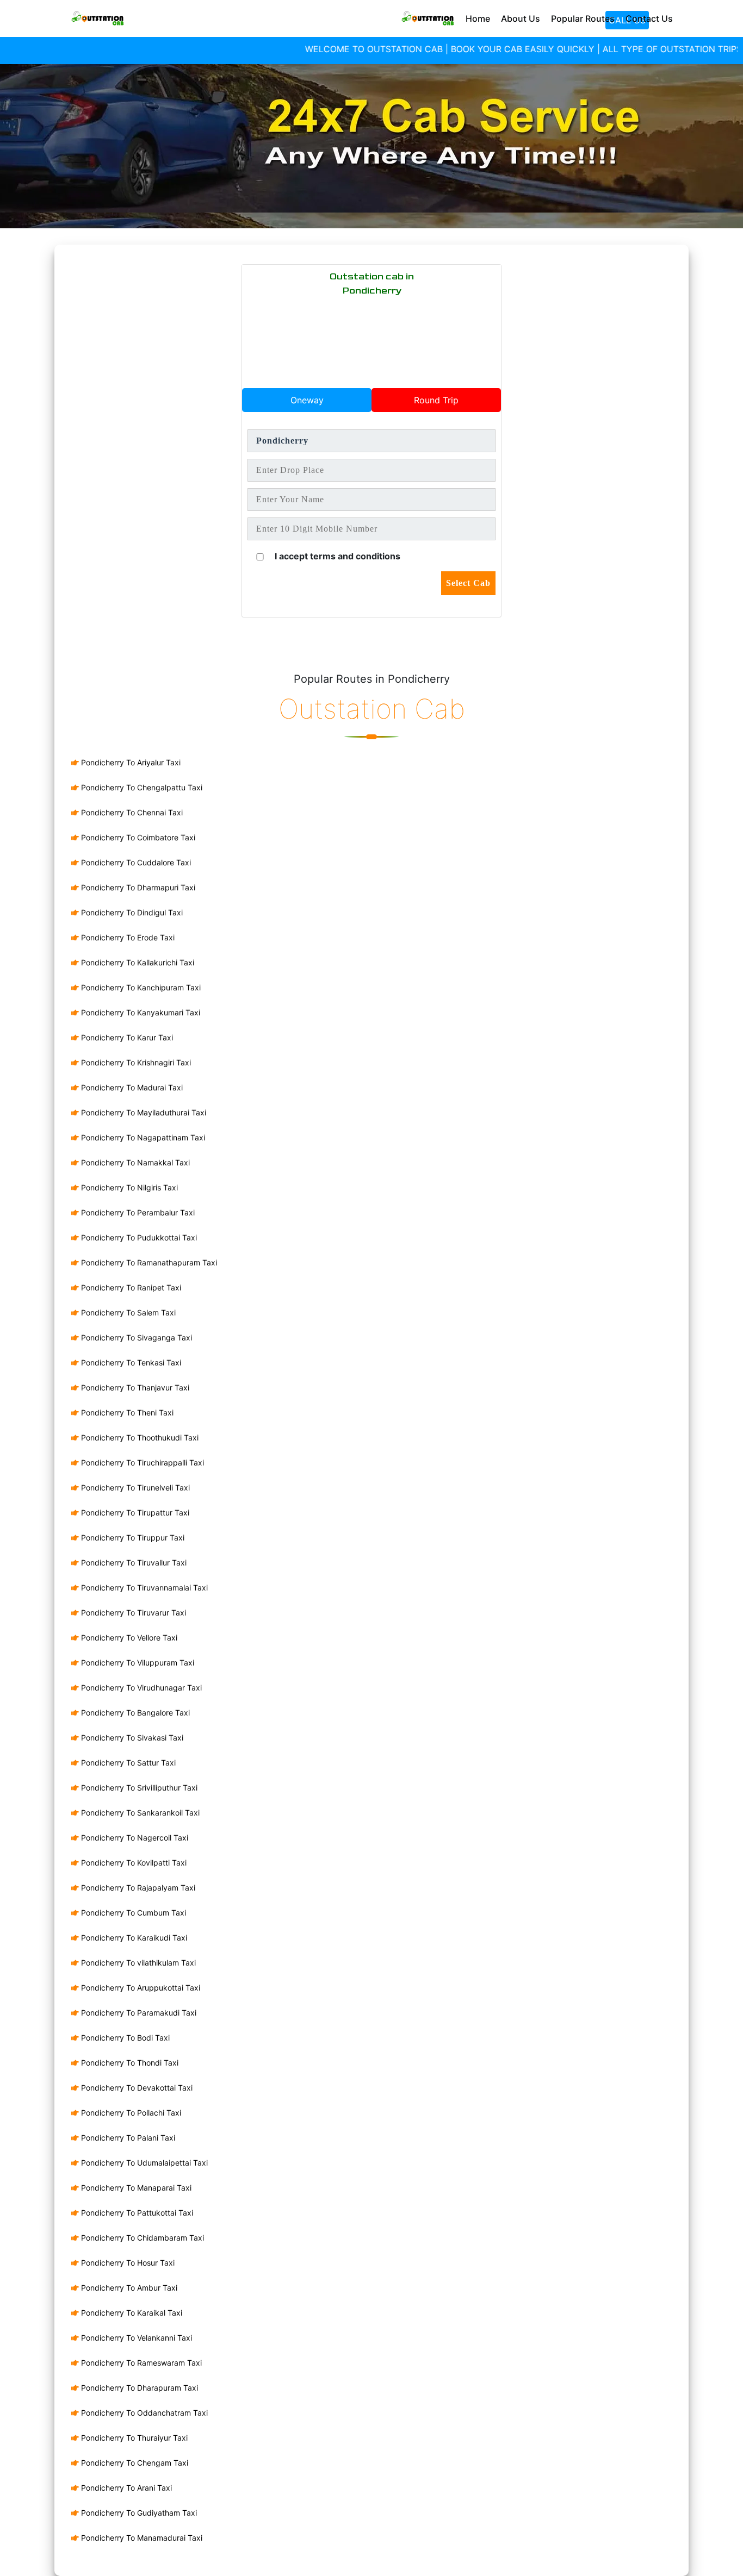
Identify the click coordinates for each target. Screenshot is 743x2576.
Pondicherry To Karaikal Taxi (131, 2313)
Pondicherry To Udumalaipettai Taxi (143, 2163)
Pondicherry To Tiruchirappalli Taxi (141, 1462)
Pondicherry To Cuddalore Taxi (135, 862)
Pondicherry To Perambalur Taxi (137, 1212)
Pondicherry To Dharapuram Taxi (138, 2388)
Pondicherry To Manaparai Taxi (135, 2188)
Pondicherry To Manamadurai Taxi (141, 2538)
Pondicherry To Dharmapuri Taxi (137, 887)
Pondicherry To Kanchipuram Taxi (140, 987)
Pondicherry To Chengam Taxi (134, 2463)
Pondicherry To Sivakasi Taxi (131, 1738)
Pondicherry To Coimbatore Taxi (137, 837)
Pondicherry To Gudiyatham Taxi (138, 2513)
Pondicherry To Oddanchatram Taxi (143, 2413)
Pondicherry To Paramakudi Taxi (138, 2013)
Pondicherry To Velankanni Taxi (135, 2338)
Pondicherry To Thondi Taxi (129, 2063)
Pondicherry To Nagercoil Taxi (134, 1838)
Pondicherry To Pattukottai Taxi (136, 2213)
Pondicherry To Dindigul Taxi (131, 912)
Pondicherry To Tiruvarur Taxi (132, 1613)
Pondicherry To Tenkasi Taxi (130, 1362)
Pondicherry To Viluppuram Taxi (137, 1663)
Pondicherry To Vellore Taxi (128, 1638)
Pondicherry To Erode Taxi (127, 937)
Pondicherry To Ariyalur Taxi (130, 762)
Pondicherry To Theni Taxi (126, 1412)
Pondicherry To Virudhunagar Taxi (140, 1688)
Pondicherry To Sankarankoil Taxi (139, 1813)
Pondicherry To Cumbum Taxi (132, 1913)
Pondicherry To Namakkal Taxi (134, 1162)
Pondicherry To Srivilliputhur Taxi (138, 1788)
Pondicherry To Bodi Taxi (124, 2038)
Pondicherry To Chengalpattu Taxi (141, 787)
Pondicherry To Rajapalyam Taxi (137, 1888)
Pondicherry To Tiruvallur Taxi (133, 1563)
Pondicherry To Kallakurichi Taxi (137, 962)
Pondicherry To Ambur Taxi (128, 2288)
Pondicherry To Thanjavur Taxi (134, 1387)
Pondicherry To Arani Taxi (125, 2488)
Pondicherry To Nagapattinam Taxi (142, 1137)
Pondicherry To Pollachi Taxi (130, 2113)
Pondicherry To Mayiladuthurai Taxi (143, 1112)
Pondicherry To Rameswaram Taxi (140, 2363)
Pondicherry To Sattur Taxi (127, 1763)
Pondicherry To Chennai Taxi (131, 812)
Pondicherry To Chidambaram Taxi (141, 2238)
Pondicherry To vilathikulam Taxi (137, 1963)
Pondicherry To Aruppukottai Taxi (140, 1988)
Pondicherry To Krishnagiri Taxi (135, 1062)
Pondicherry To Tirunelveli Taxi (134, 1487)
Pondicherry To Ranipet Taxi (130, 1287)
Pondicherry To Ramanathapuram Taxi (148, 1262)
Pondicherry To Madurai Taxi (131, 1087)
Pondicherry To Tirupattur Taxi (134, 1512)
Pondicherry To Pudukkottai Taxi (138, 1237)
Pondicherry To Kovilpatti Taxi (133, 1863)
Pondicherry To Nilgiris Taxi (128, 1187)
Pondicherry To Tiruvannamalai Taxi (143, 1588)
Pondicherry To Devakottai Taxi (136, 2088)
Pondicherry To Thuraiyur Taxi (133, 2438)
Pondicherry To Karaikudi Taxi (133, 1938)
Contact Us (649, 18)
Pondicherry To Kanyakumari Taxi (140, 1012)
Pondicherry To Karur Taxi (126, 1037)
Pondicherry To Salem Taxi (127, 1312)
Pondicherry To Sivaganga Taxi (135, 1337)
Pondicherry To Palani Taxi (127, 2138)
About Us (521, 18)
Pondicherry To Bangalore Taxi (134, 1713)
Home (478, 18)
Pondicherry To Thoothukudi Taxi (139, 1437)
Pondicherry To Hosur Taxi (127, 2263)
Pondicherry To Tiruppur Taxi (132, 1538)
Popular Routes (583, 18)
